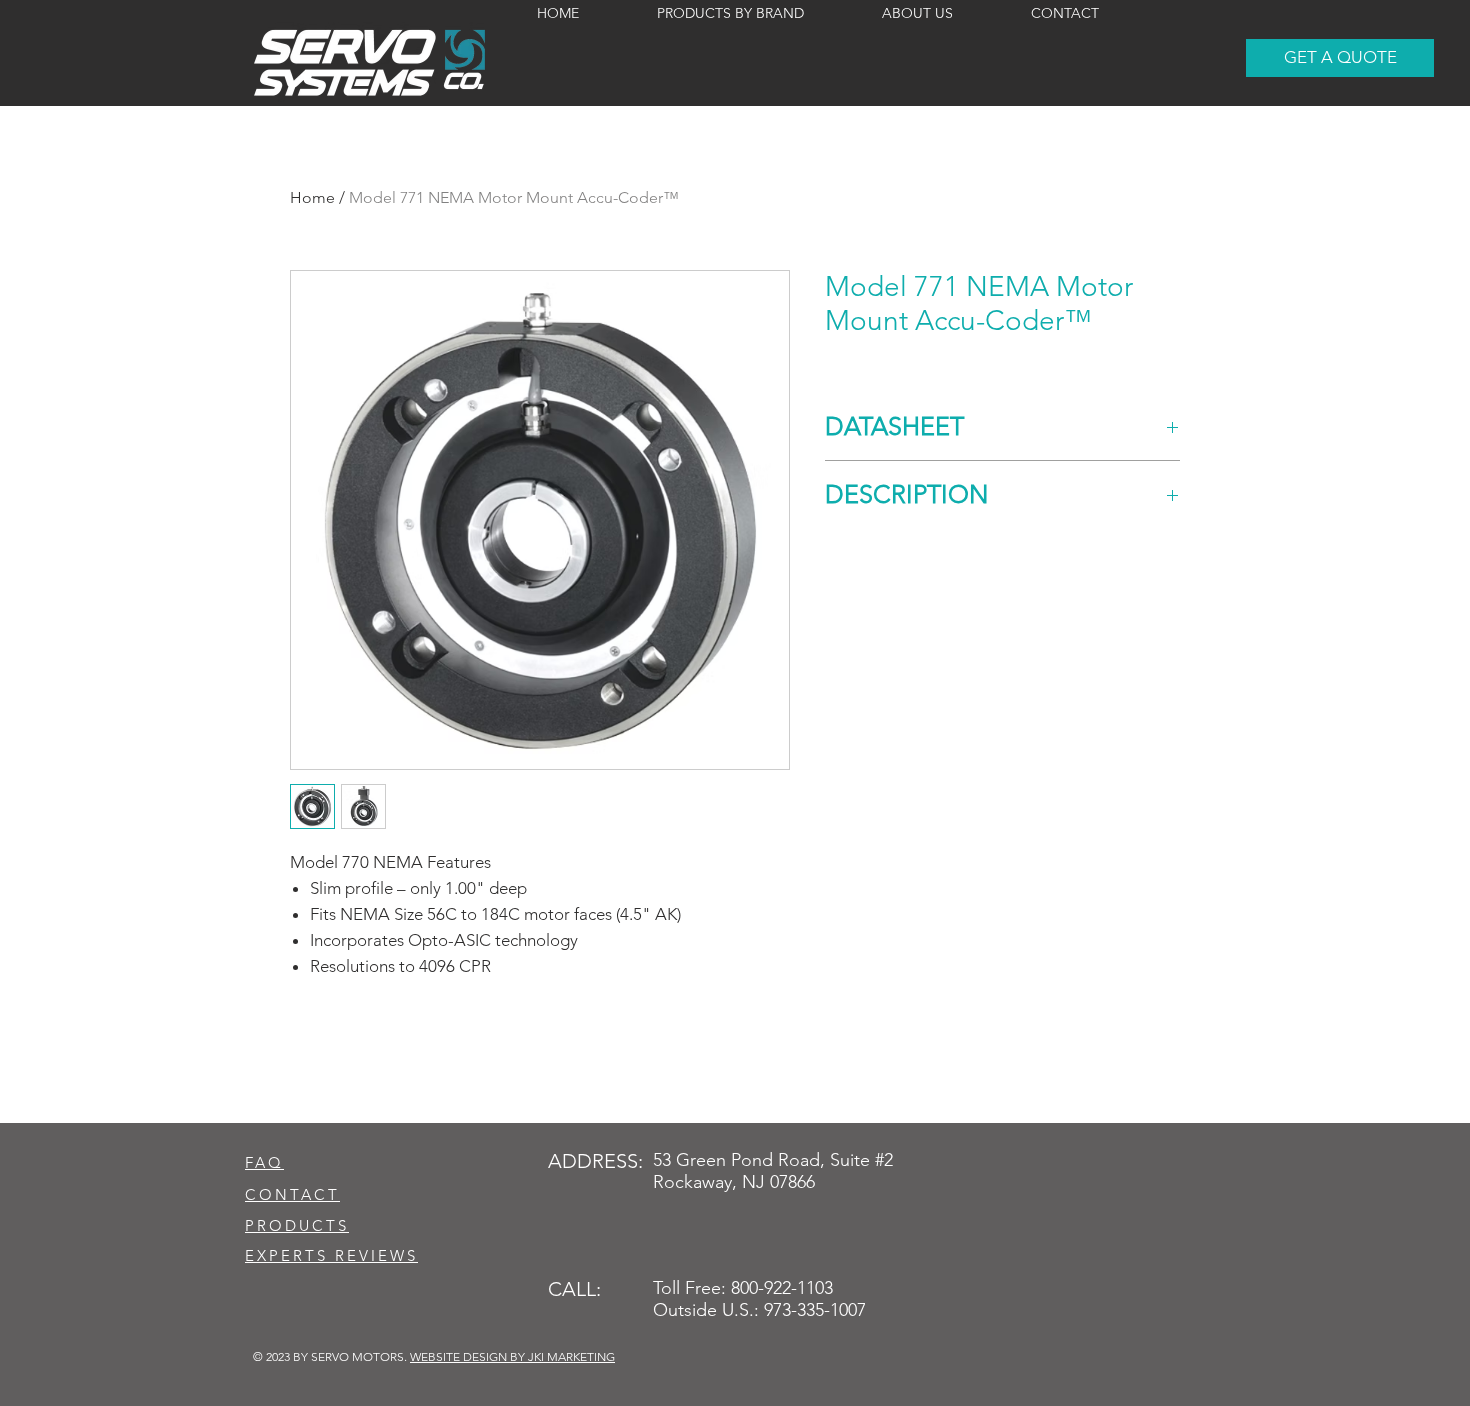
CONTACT (292, 1194)
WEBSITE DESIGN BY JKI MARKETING (512, 1356)
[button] (1340, 58)
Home (312, 197)
